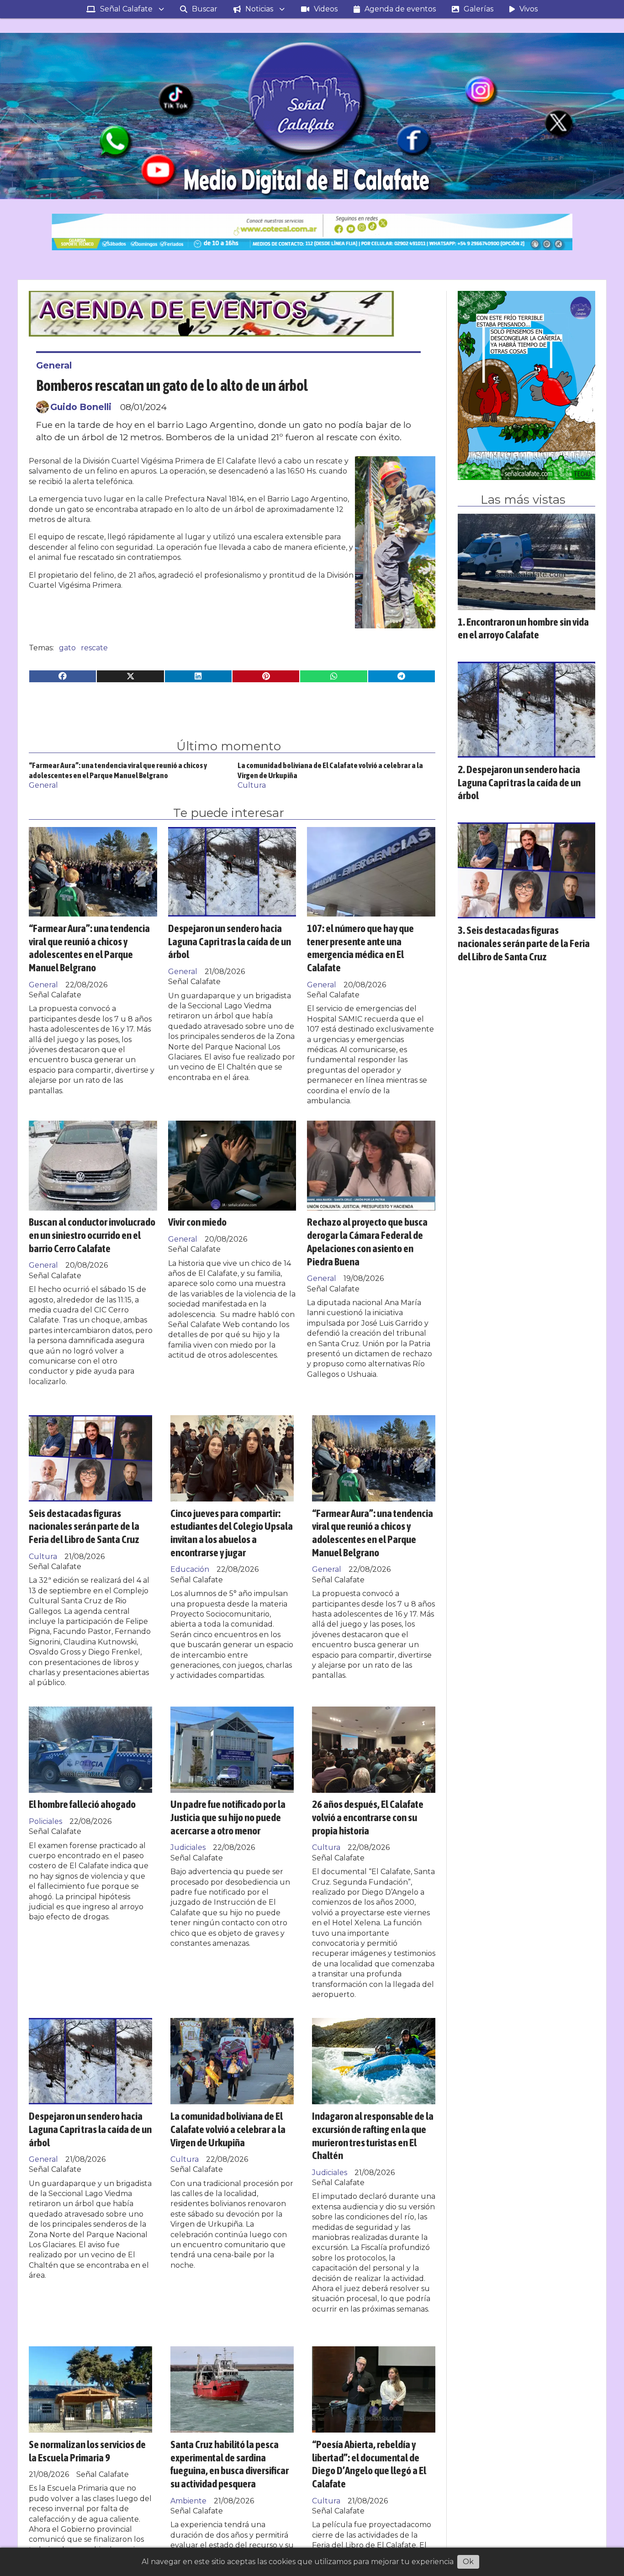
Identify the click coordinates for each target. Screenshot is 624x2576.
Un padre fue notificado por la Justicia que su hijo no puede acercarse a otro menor (228, 1817)
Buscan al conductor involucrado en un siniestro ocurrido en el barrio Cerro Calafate (92, 1235)
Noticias (259, 9)
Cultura (252, 785)
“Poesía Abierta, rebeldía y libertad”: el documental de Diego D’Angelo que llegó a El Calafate (369, 2464)
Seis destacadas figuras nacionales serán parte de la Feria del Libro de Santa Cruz (84, 1526)
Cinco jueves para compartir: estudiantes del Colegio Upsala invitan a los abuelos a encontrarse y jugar (232, 1533)
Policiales (45, 1821)
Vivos (529, 9)
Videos (326, 9)
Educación (190, 1569)
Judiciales (188, 1847)
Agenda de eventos (400, 9)
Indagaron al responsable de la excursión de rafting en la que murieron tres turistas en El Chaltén (373, 2136)
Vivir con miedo (197, 1222)
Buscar (205, 9)
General (54, 365)
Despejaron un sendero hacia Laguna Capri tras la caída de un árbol (230, 941)
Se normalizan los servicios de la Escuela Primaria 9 (87, 2451)
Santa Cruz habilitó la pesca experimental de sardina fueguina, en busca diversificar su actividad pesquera (230, 2464)
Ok (468, 2562)
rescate (94, 648)
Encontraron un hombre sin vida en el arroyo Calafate (523, 628)
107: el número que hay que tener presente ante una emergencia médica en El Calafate (360, 948)
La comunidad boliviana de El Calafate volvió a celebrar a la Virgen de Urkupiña (228, 2129)
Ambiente (188, 2501)
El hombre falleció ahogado (82, 1804)
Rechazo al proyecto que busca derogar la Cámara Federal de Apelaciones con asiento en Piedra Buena (367, 1241)
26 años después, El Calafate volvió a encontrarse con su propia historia (368, 1817)
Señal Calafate (126, 9)
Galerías (479, 9)
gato (67, 648)
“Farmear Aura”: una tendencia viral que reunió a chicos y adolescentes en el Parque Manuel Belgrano (89, 948)
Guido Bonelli (81, 407)
